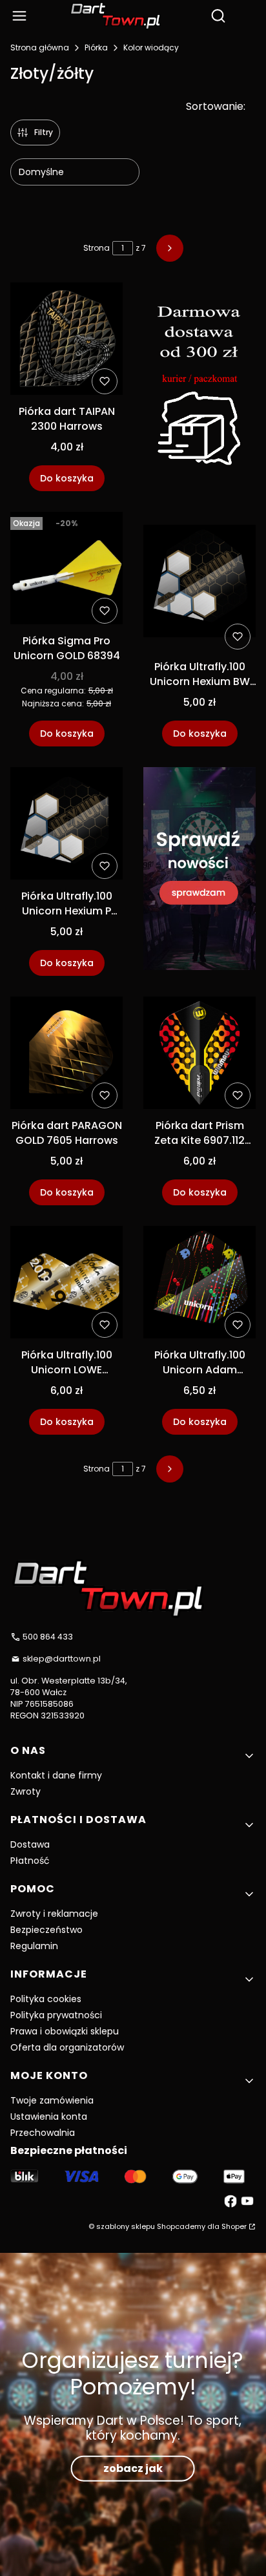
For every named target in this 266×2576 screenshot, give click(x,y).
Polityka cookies (46, 1999)
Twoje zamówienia (52, 2100)
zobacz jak (133, 2468)
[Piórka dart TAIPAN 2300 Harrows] (66, 341)
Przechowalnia (43, 2133)
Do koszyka (67, 478)
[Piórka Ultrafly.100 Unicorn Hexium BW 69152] (200, 583)
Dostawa (30, 1844)
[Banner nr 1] (200, 387)
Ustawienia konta (49, 2117)
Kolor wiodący (151, 48)
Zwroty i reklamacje (54, 1914)
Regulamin (34, 1946)
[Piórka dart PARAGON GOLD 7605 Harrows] (66, 1055)
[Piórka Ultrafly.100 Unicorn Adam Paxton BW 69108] (200, 1284)
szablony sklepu (126, 2226)
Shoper (234, 2226)
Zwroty (26, 1791)
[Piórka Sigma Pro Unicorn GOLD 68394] (66, 570)
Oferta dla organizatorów (67, 2047)
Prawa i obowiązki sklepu (65, 2031)
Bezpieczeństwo (46, 1930)
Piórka (96, 48)
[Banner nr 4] (200, 871)
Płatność (30, 1861)
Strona (97, 248)
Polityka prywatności (56, 2015)
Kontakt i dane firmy (56, 1775)
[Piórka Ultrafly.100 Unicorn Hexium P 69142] (66, 826)
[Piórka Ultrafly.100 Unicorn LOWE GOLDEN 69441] (66, 1284)
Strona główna (40, 48)
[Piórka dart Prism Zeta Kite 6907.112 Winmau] (200, 1055)
